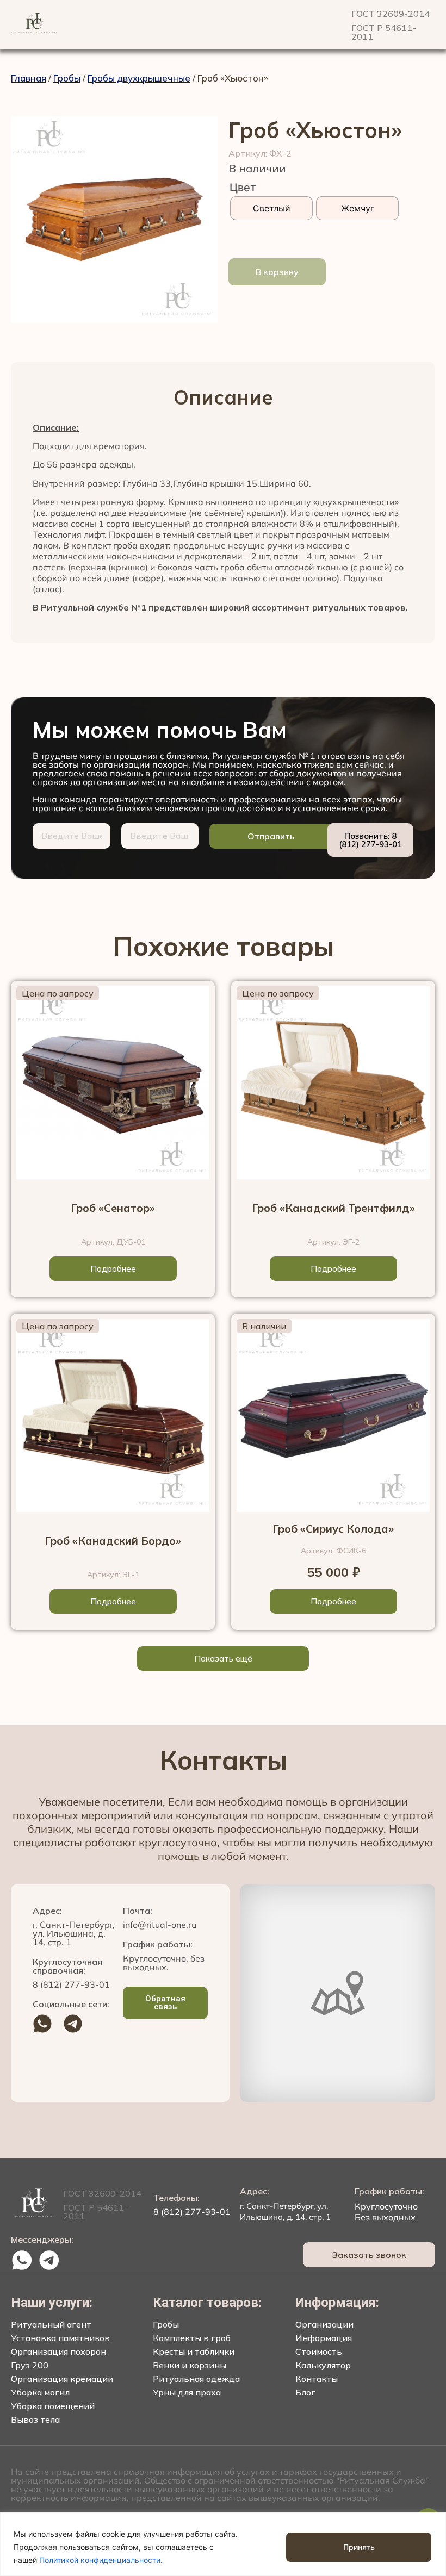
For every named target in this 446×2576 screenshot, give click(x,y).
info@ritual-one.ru (160, 1925)
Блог (305, 2392)
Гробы (67, 78)
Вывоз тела (35, 2419)
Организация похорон (58, 2351)
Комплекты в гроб (192, 2338)
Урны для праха (187, 2392)
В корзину (277, 272)
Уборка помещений (53, 2406)
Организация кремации (62, 2379)
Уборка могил (40, 2392)
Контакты (317, 2379)
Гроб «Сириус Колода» (333, 1529)
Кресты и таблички (194, 2351)
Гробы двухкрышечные (139, 78)
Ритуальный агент (51, 2324)
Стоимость (319, 2351)
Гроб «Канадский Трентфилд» (333, 1208)
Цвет (243, 188)
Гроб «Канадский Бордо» (113, 1541)
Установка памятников (60, 2338)
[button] (223, 1659)
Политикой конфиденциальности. (101, 2560)
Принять (359, 2547)
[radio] (271, 208)
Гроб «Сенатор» (113, 1208)
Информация (324, 2338)
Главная (29, 78)
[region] (223, 2544)
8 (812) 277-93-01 (71, 1984)
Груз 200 (30, 2365)
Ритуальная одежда (196, 2379)
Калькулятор (323, 2365)
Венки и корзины (190, 2365)
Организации (324, 2324)
